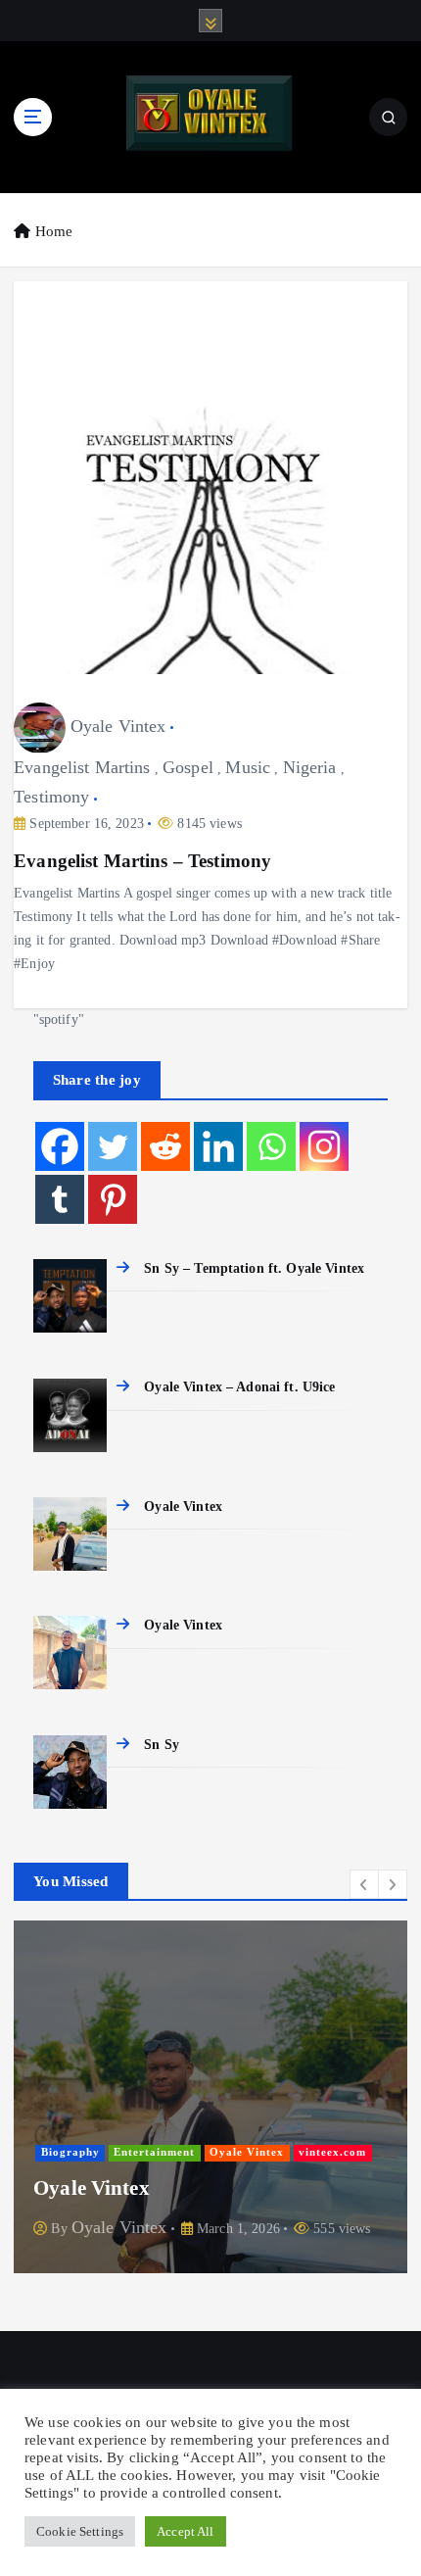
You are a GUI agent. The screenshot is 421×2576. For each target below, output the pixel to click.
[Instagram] (324, 1146)
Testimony (51, 797)
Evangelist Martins (82, 767)
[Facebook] (60, 1146)
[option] (210, 2101)
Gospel (188, 767)
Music (248, 767)
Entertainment (154, 2152)
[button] (364, 1884)
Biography (70, 2152)
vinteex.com (332, 2152)
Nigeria (310, 767)
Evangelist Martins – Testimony (142, 861)
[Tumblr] (60, 1199)
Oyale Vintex (118, 726)
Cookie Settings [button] (80, 2531)
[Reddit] (165, 1146)
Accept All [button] (185, 2531)
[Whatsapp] (271, 1146)
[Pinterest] (113, 1199)
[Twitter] (113, 1146)
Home (54, 231)
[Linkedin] (218, 1146)
